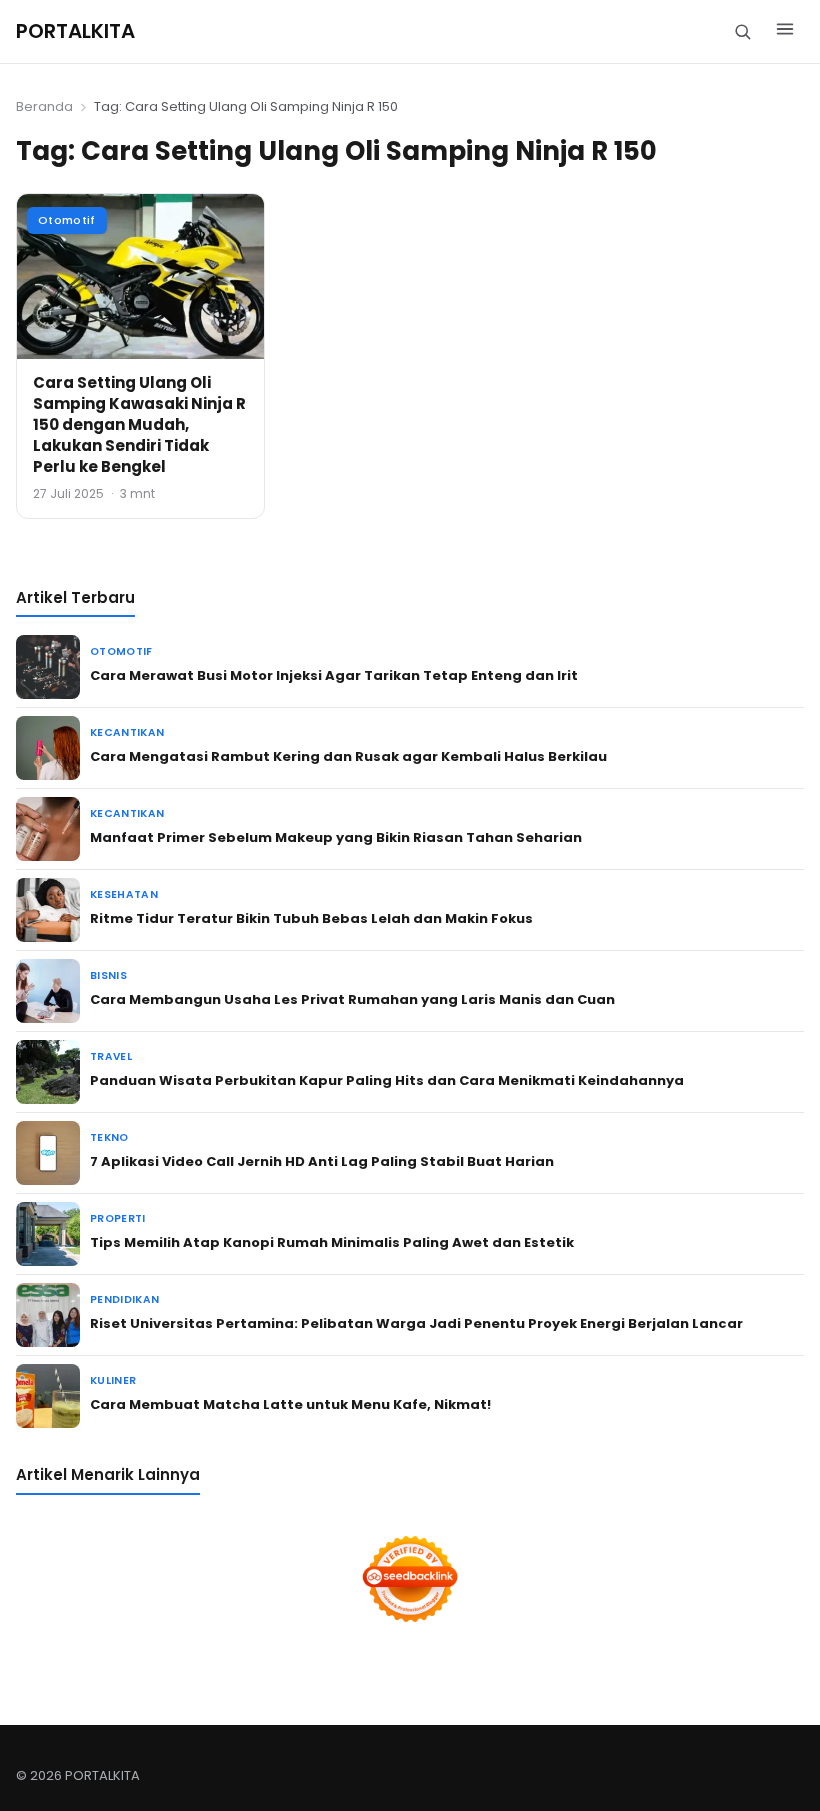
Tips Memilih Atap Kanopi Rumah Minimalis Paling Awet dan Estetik (332, 1242)
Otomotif (67, 220)
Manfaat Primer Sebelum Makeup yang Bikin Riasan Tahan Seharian (336, 837)
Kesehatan (124, 894)
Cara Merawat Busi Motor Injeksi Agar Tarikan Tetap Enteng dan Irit (334, 675)
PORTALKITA (75, 31)
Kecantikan (127, 732)
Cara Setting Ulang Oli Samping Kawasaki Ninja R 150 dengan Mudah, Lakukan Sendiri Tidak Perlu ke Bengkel (139, 424)
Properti (118, 1218)
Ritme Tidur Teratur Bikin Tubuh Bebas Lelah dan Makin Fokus (311, 918)
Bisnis (108, 975)
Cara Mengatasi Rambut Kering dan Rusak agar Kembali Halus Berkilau (348, 756)
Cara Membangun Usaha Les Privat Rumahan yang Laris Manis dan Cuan (352, 999)
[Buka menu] (785, 32)
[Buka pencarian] (742, 31)
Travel (111, 1056)
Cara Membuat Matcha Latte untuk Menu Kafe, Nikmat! (290, 1404)
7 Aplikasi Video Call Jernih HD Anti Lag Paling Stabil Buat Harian (322, 1161)
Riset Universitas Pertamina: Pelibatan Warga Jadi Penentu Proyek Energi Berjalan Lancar (416, 1323)
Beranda (44, 106)
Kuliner (113, 1380)
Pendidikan (124, 1299)
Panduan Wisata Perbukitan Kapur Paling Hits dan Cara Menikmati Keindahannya (387, 1080)
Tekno (109, 1137)
